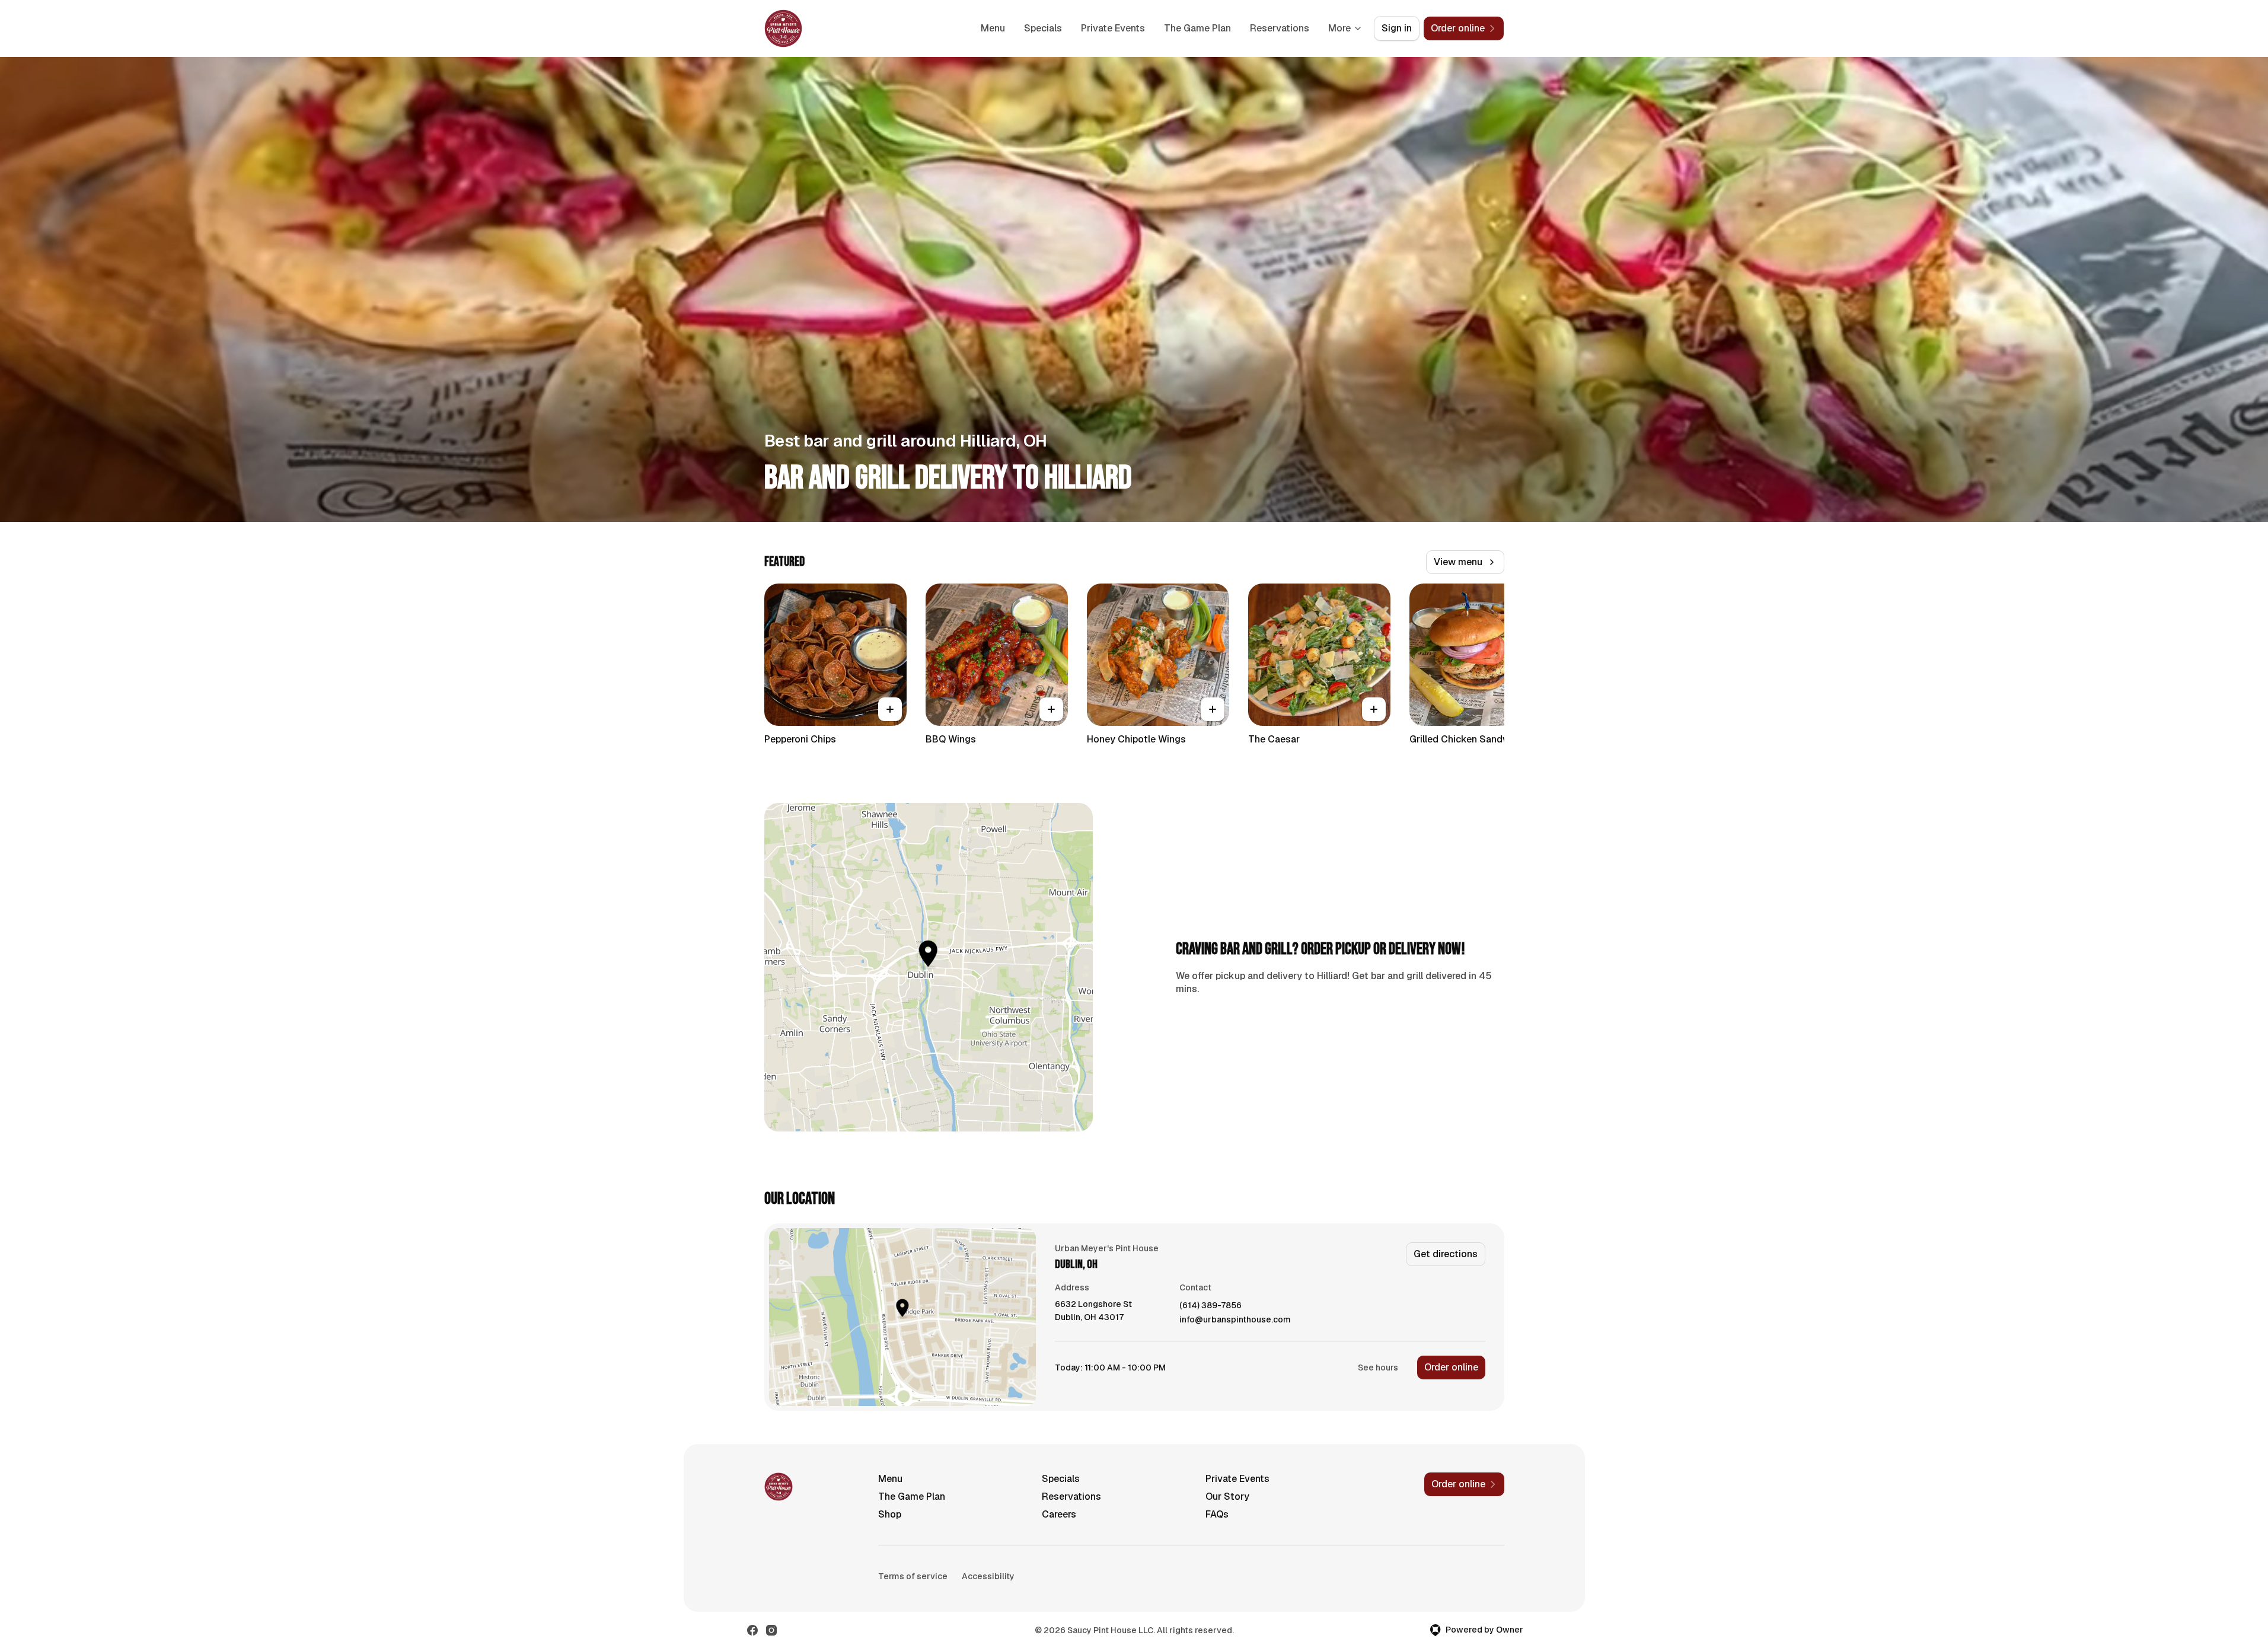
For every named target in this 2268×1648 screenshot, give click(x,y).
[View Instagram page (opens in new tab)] (771, 1630)
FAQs (1217, 1514)
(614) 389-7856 (1210, 1306)
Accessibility (988, 1576)
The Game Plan (1197, 28)
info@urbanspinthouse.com (1235, 1320)
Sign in (1397, 28)
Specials (1043, 28)
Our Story (1227, 1496)
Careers (1059, 1514)
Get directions (1446, 1254)
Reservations (1280, 28)
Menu (993, 28)
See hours (1378, 1368)
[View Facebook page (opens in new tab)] (752, 1630)
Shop (890, 1514)
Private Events (1113, 28)
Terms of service (913, 1576)
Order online (1451, 1367)
